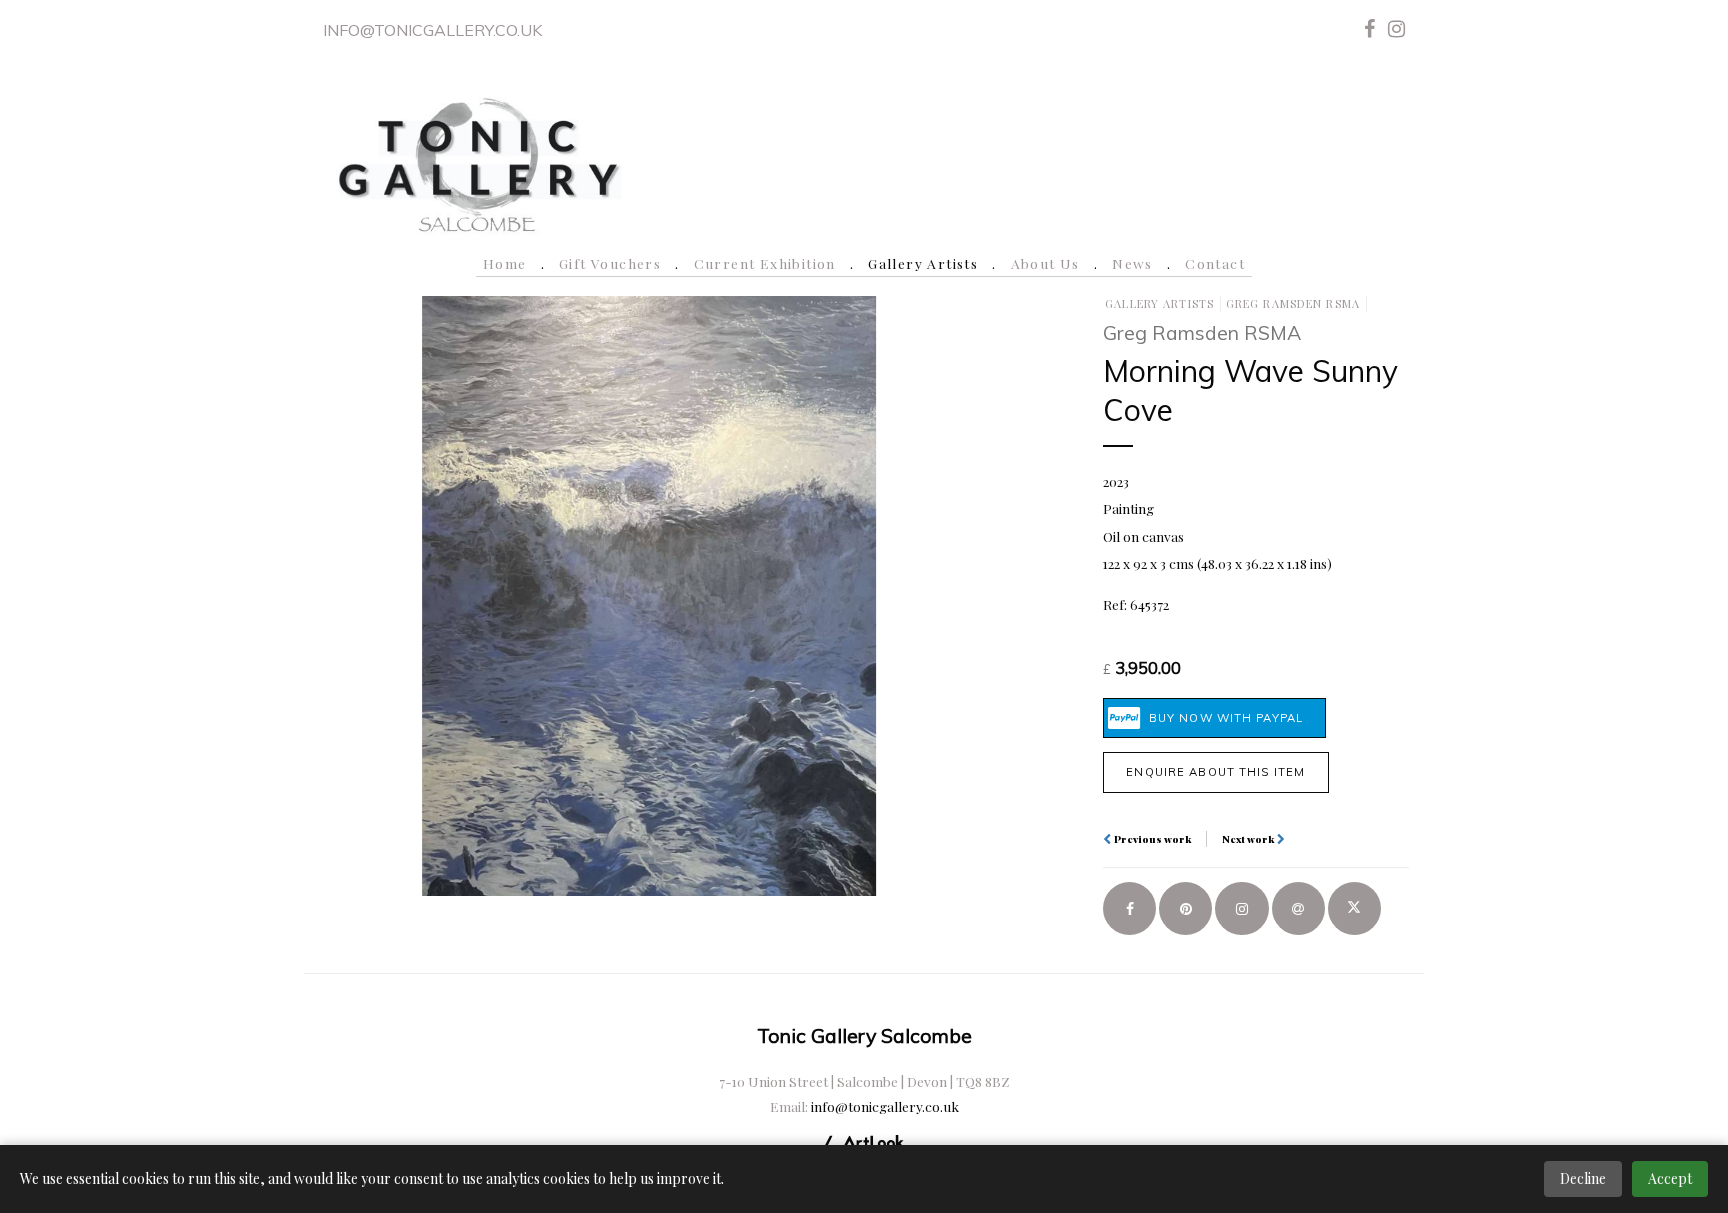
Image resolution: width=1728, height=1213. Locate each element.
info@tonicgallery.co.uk (432, 30)
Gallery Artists (923, 263)
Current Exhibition (765, 263)
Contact (1215, 263)
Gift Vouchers (610, 263)
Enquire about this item (1215, 772)
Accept (1670, 1178)
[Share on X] (1354, 908)
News (1132, 263)
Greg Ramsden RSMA (1293, 303)
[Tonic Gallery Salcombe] (478, 161)
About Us (1045, 263)
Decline (1583, 1178)
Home (505, 263)
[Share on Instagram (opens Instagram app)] (1241, 908)
